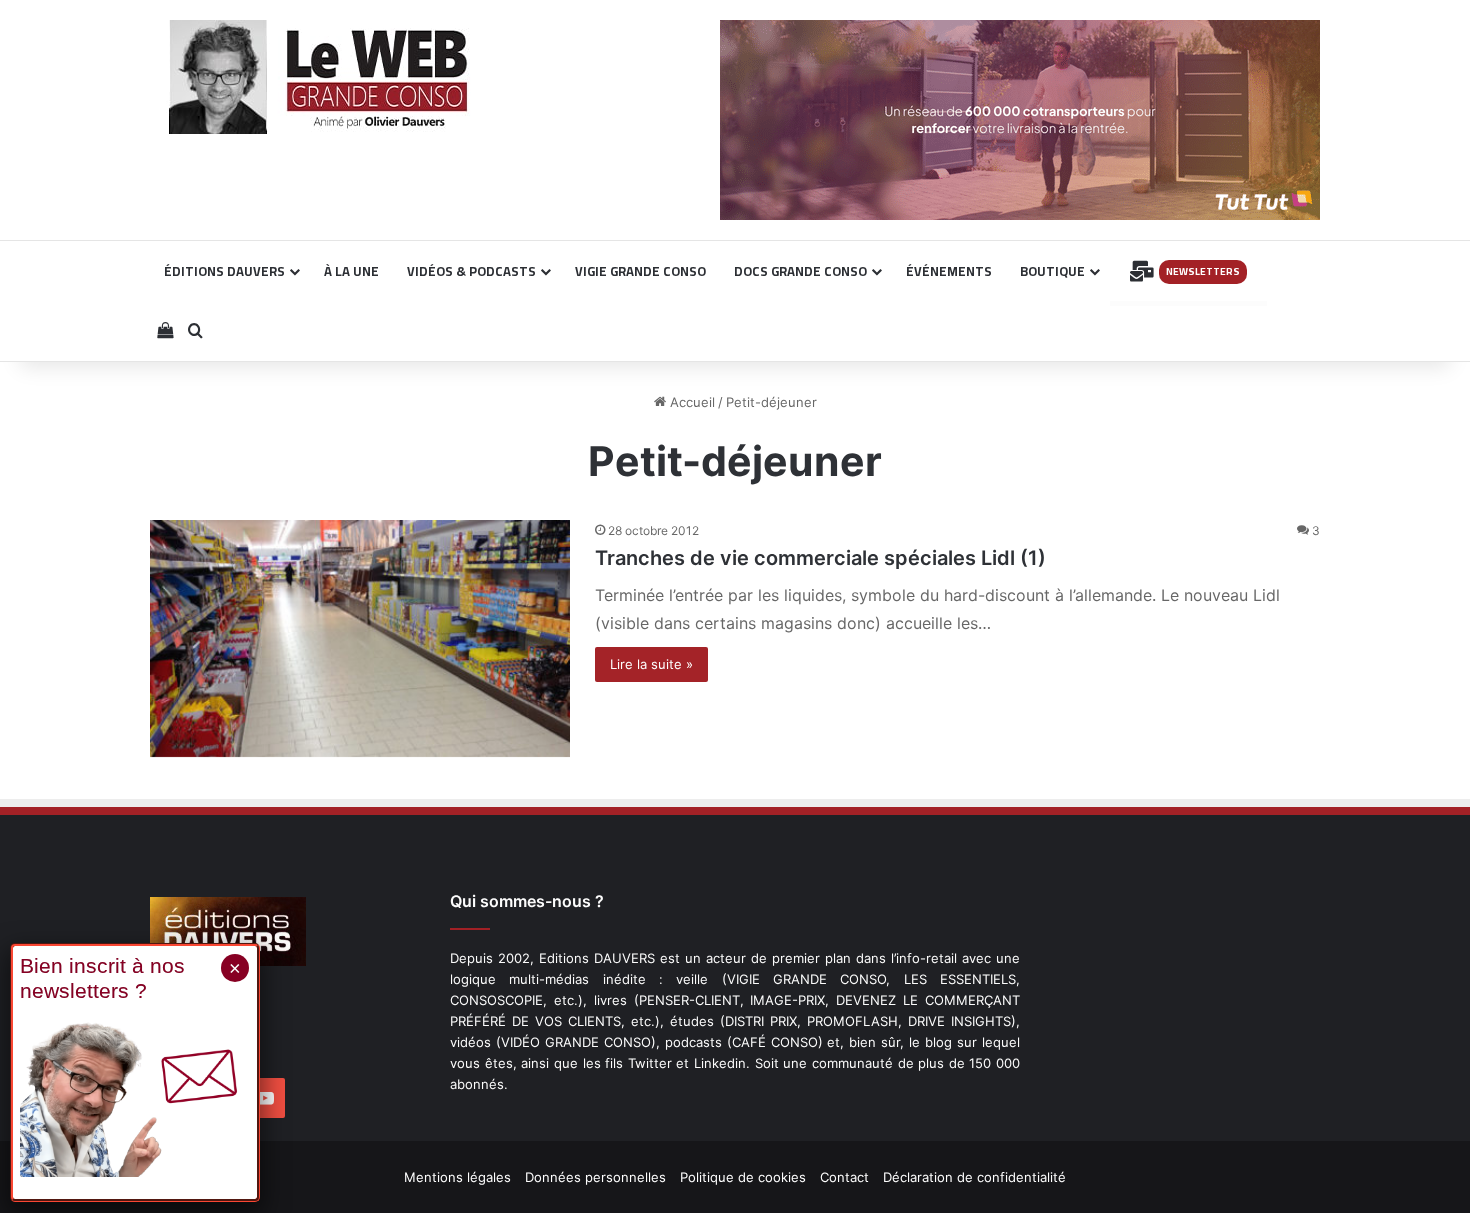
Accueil (690, 402)
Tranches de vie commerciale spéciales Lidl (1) (820, 558)
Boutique (1052, 271)
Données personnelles (595, 1177)
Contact (844, 1177)
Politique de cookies (743, 1177)
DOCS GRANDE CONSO (800, 271)
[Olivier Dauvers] (319, 77)
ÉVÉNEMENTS (949, 271)
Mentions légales (457, 1177)
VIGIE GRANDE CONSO (640, 271)
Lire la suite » (651, 664)
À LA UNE (351, 271)
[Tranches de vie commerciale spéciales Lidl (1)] (360, 638)
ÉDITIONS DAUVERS (224, 271)
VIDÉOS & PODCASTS (471, 271)
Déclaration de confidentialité (974, 1177)
